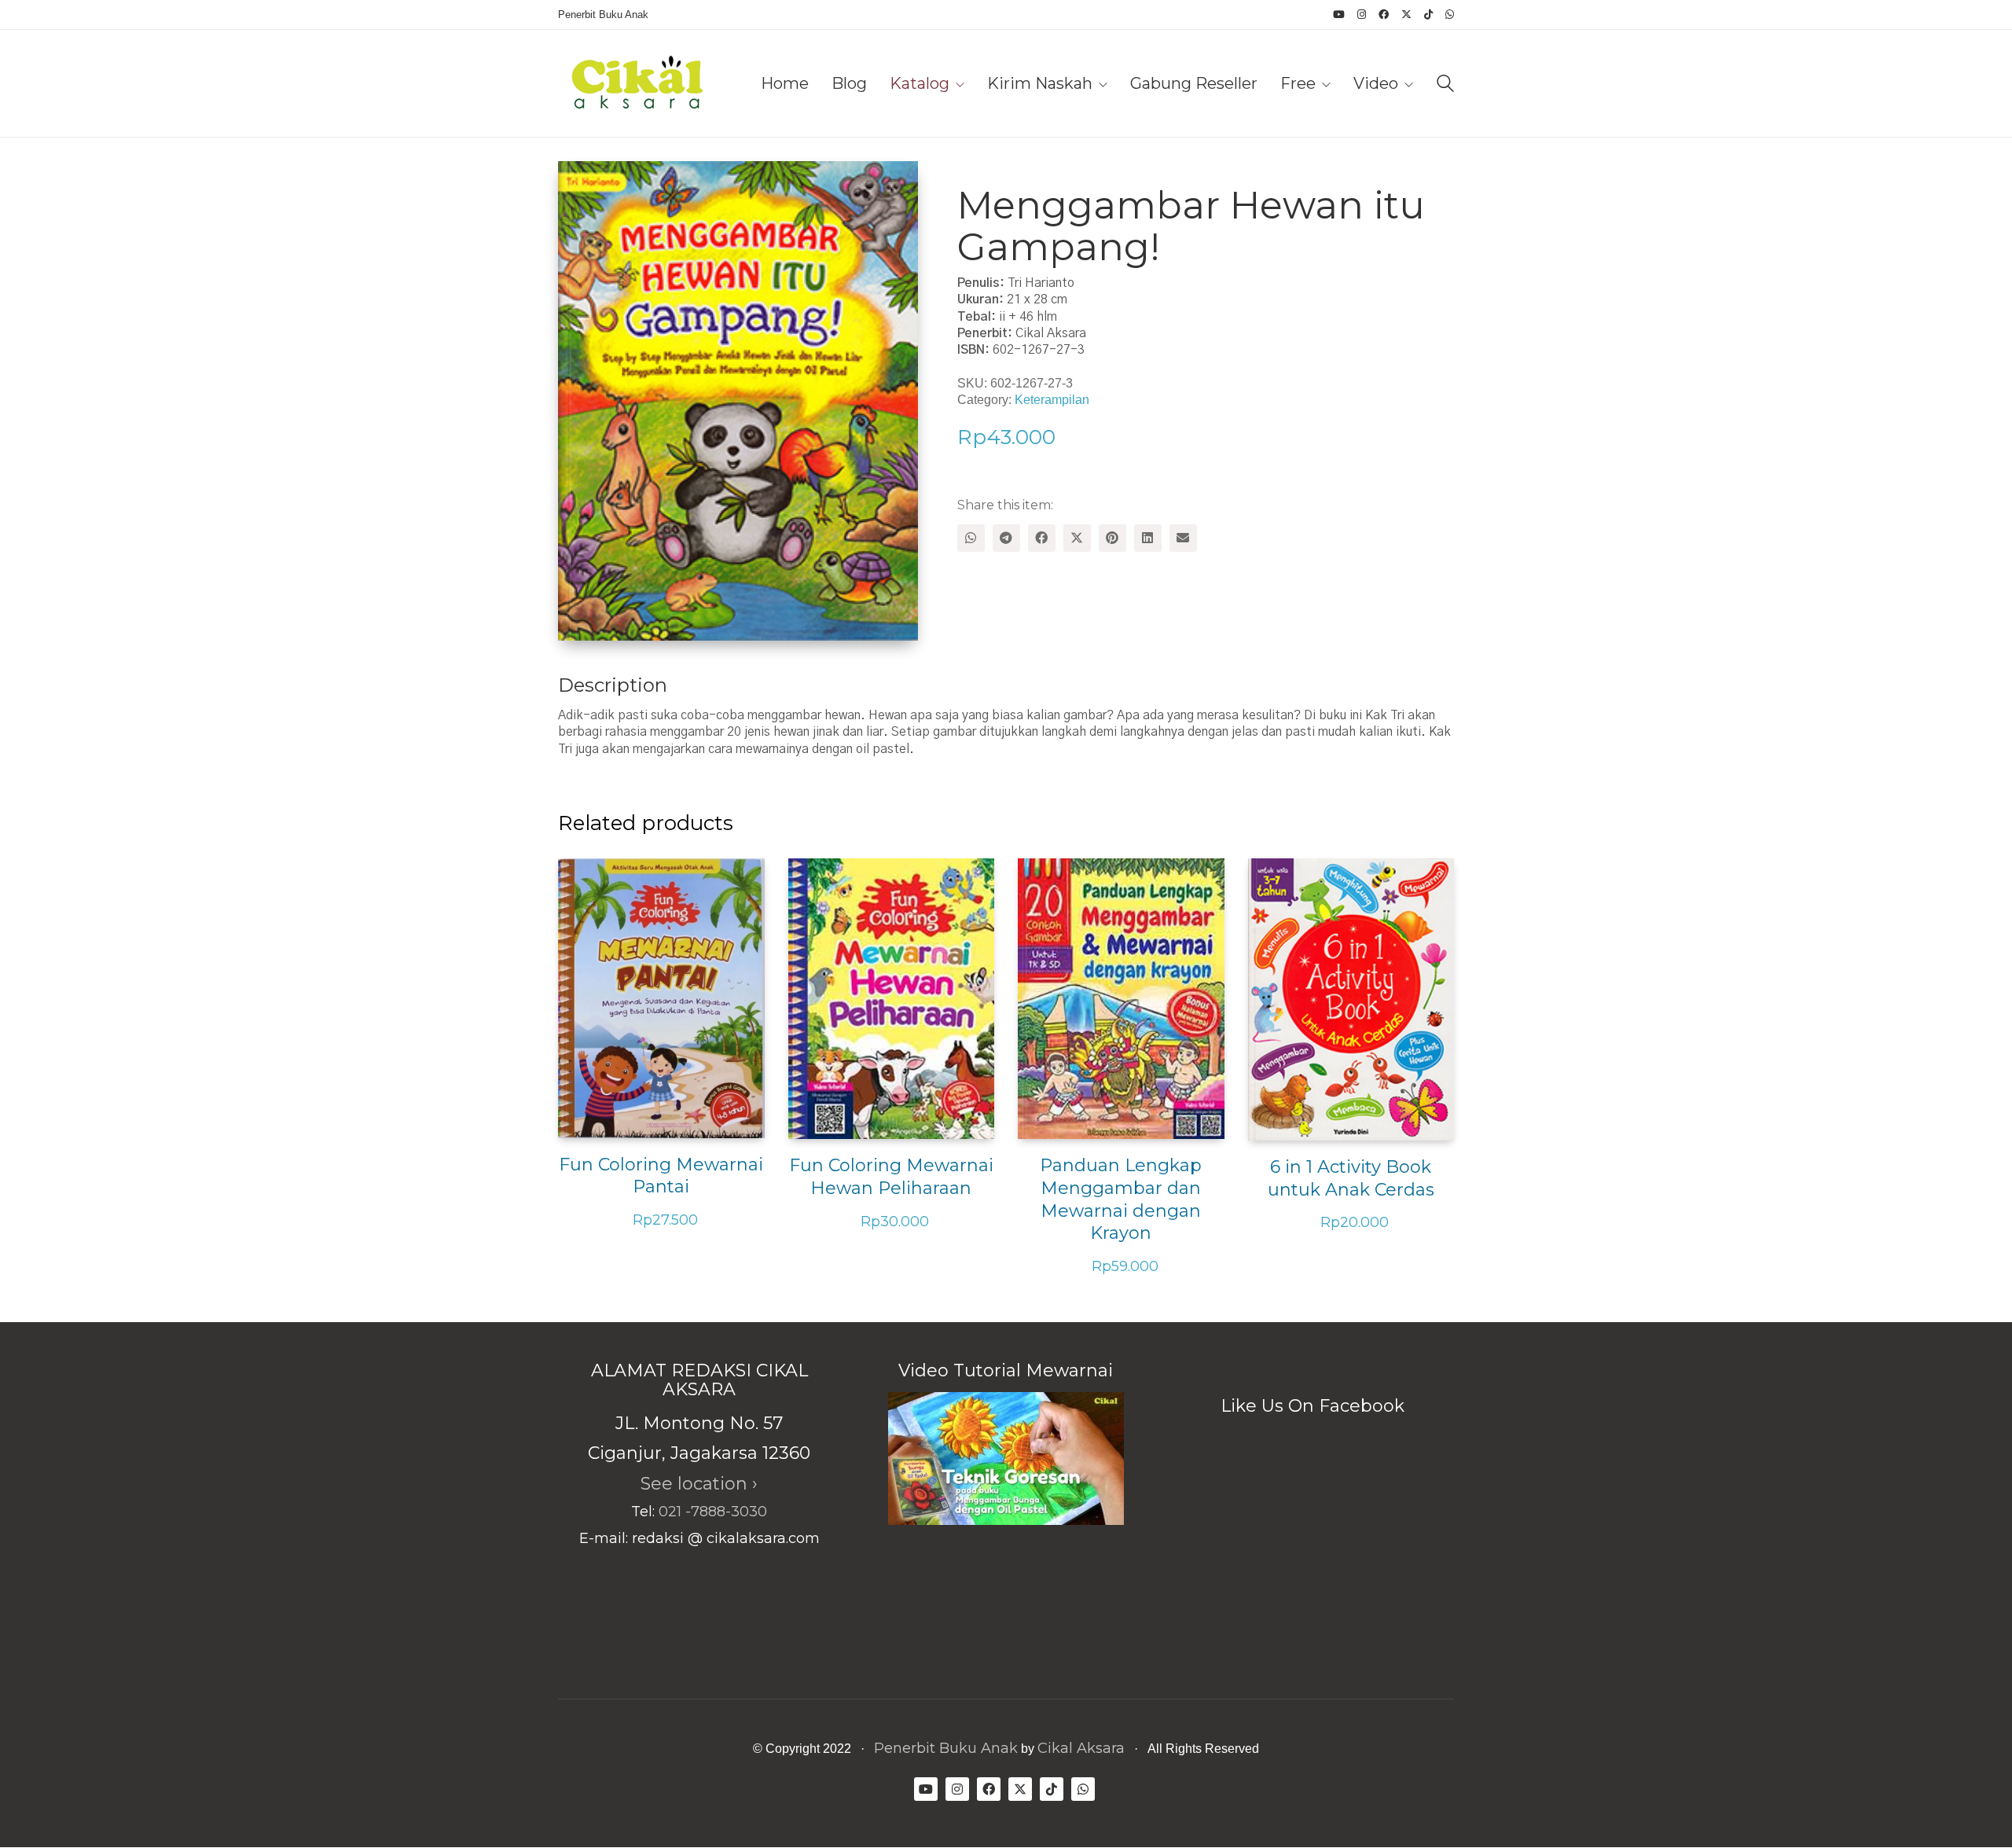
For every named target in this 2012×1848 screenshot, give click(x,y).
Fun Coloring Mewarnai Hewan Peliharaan (891, 1177)
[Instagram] (957, 1789)
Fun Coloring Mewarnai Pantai (661, 1176)
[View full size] (583, 186)
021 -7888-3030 (713, 1512)
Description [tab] (613, 685)
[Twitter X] (1077, 538)
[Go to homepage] (637, 83)
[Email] (1183, 538)
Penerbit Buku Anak (946, 1748)
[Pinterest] (1112, 538)
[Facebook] (1042, 538)
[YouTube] (926, 1789)
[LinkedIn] (1148, 538)
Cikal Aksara (1081, 1748)
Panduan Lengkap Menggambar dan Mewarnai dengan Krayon (1121, 1199)
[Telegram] (1006, 538)
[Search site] (1445, 85)
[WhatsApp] (971, 538)
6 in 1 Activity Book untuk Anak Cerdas (1351, 1178)
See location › (699, 1484)
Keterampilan (1052, 400)
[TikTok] (1052, 1789)
